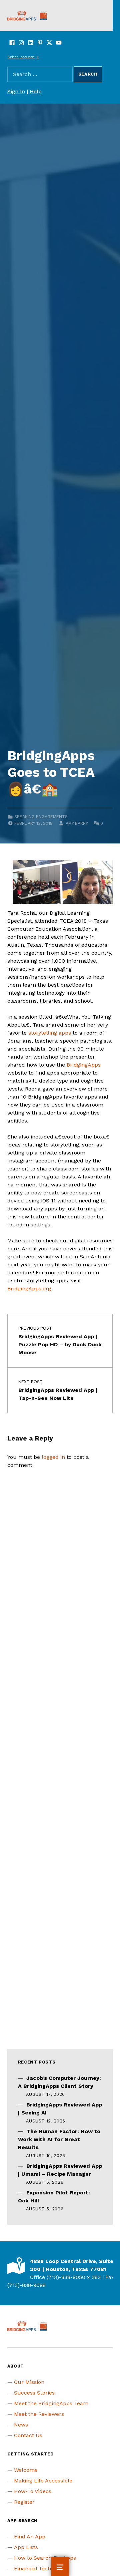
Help (36, 91)
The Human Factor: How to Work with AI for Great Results (59, 2139)
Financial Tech (32, 2569)
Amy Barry (77, 823)
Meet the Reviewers (39, 2414)
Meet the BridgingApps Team (51, 2403)
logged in (53, 1457)
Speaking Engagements (41, 817)
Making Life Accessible (43, 2481)
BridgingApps (84, 1065)
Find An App (30, 2537)
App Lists (26, 2547)
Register (24, 2502)
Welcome (26, 2470)
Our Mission (29, 2382)
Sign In (16, 91)
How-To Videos (33, 2491)
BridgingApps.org (29, 1288)
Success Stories (34, 2393)
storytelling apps (50, 1033)
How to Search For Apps (45, 2558)
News (21, 2425)
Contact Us (28, 2435)
